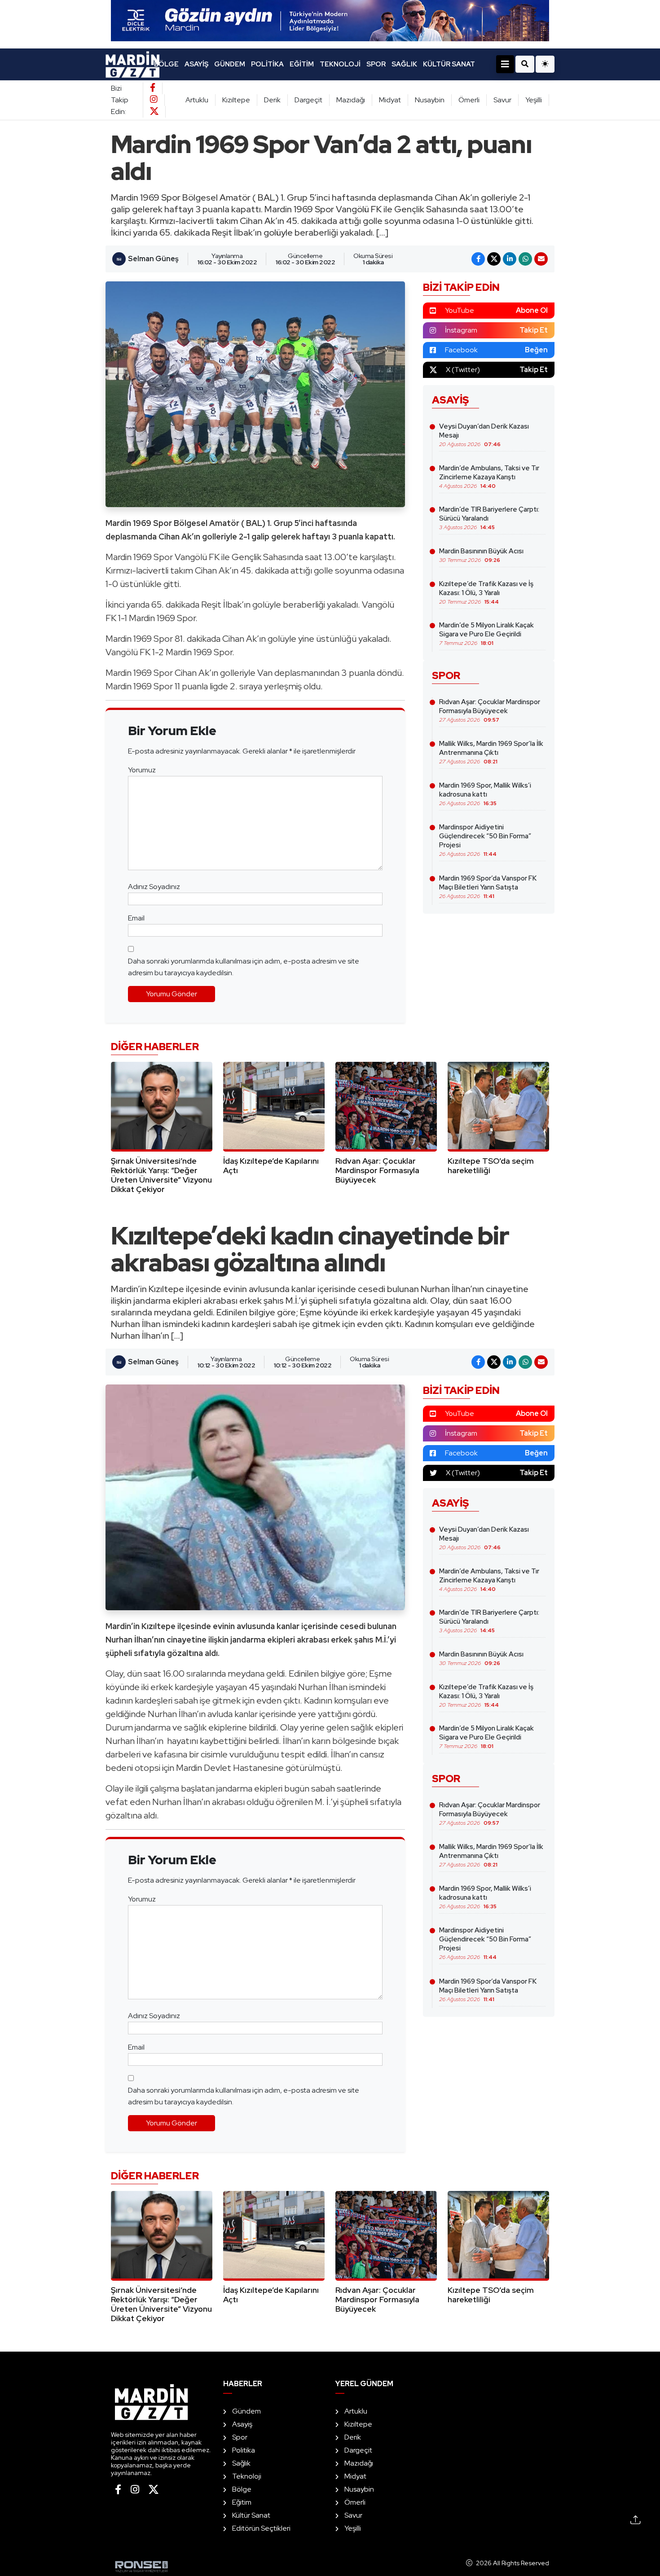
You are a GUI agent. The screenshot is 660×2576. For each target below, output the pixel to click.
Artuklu (197, 100)
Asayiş (196, 64)
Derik (272, 100)
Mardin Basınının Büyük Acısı (481, 555)
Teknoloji (340, 64)
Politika (267, 64)
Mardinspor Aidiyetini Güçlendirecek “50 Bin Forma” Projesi (485, 840)
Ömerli (469, 100)
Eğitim (302, 64)
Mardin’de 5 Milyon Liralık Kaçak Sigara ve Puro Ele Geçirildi (486, 634)
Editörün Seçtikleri (261, 2528)
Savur (502, 100)
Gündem (230, 64)
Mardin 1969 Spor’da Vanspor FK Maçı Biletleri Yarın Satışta (488, 887)
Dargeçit (308, 100)
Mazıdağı (351, 100)
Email (136, 918)
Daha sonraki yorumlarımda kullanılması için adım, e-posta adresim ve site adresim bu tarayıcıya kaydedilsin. (244, 967)
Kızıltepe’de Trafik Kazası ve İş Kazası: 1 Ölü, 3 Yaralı (486, 592)
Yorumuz (142, 770)
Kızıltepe (236, 100)
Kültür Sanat (449, 64)
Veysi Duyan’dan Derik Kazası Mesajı (484, 435)
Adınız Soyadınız (154, 887)
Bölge (166, 64)
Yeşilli (534, 100)
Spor (376, 64)
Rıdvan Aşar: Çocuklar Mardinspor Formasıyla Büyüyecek (490, 710)
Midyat (390, 100)
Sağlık (404, 64)
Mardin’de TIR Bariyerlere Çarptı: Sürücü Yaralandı (489, 518)
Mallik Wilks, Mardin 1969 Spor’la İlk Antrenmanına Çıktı (491, 752)
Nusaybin (430, 100)
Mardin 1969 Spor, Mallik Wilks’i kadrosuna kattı (485, 794)
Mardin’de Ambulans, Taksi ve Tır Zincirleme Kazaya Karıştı (489, 477)
